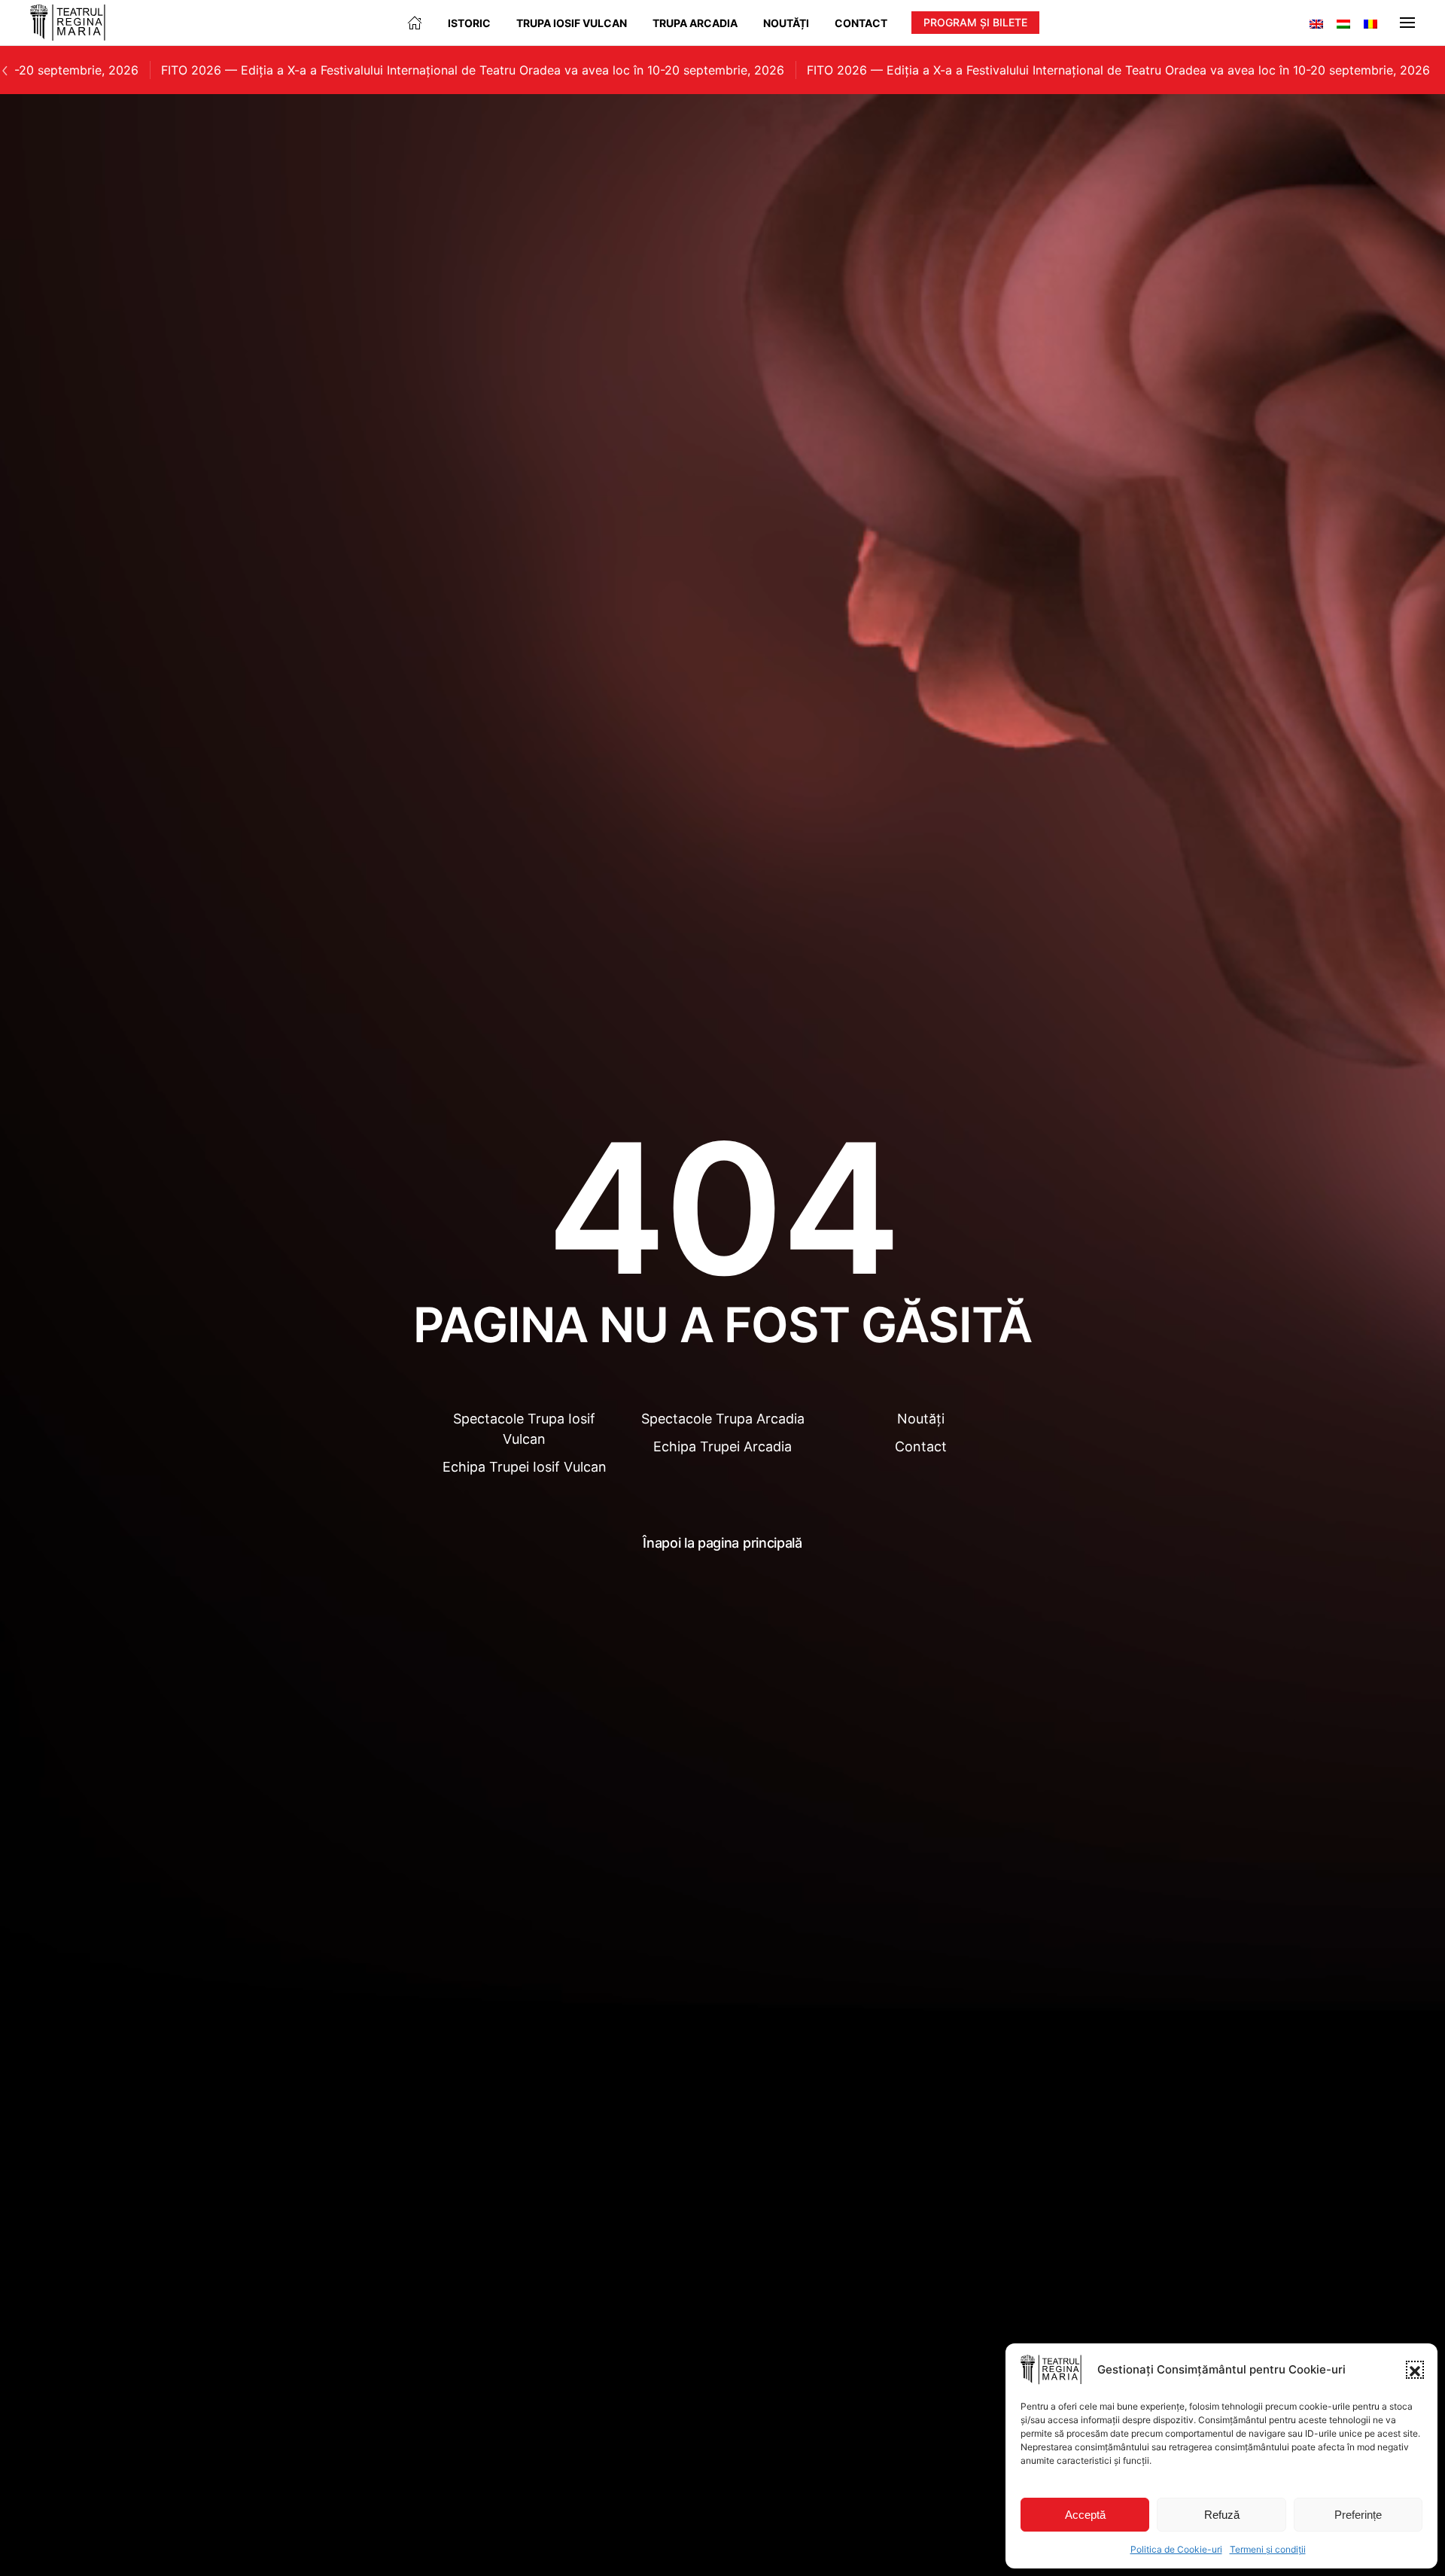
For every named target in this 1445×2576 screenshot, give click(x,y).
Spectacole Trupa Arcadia (723, 1419)
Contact (861, 23)
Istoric (469, 23)
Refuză (1222, 2515)
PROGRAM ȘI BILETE (975, 22)
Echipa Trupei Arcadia (722, 1446)
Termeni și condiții (1268, 2549)
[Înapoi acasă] (68, 23)
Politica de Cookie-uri (1176, 2549)
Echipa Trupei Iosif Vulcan (525, 1467)
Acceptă (1085, 2515)
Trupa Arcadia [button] (695, 23)
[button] (1415, 2370)
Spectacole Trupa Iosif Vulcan (524, 1429)
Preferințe (1358, 2515)
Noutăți (786, 23)
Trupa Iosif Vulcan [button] (572, 23)
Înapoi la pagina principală (722, 1543)
